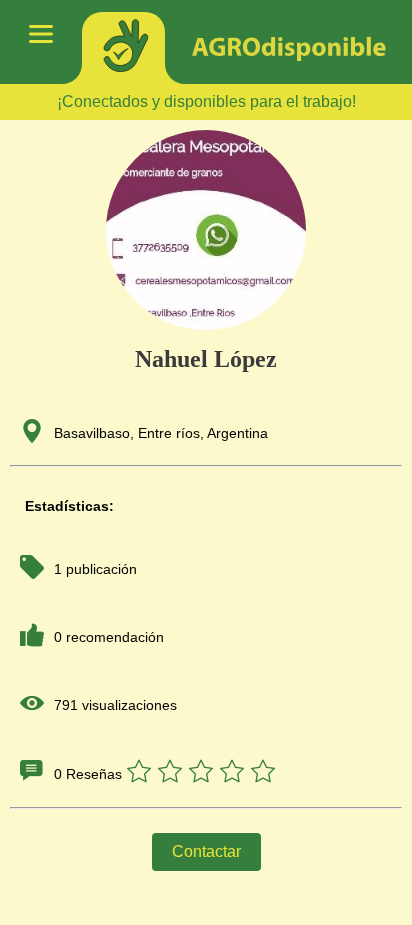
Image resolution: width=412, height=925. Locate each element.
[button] (206, 774)
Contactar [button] (206, 851)
